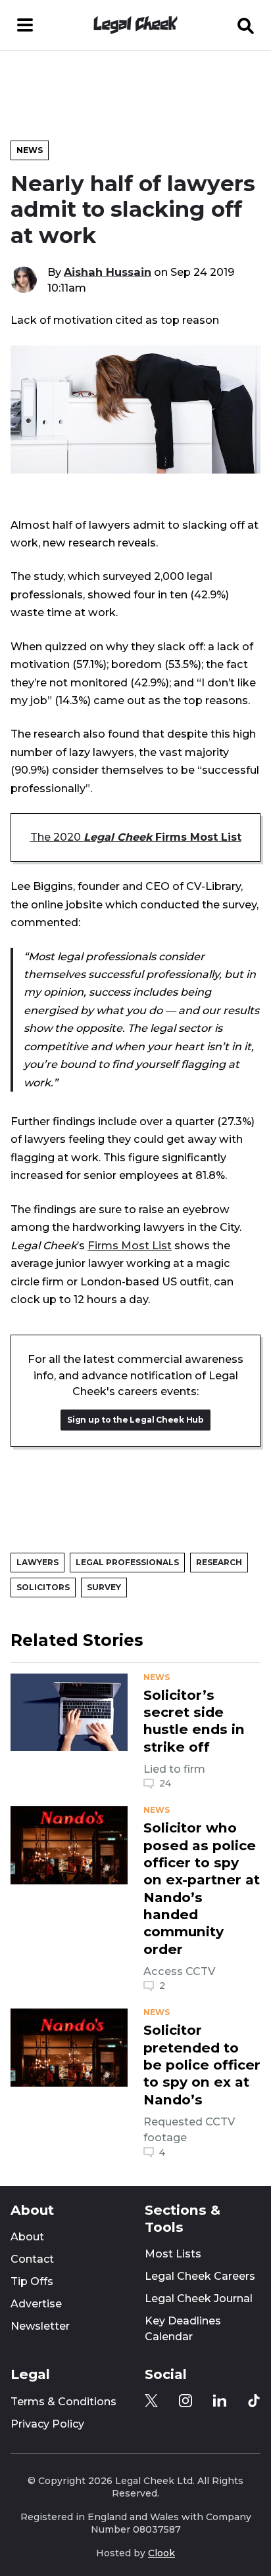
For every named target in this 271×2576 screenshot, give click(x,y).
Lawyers (37, 1562)
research (219, 1562)
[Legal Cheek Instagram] (185, 2401)
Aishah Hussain (108, 272)
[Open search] (246, 25)
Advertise (36, 2304)
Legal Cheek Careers (200, 2276)
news (157, 1677)
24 (165, 1783)
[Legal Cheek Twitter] (151, 2401)
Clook (161, 2553)
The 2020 (136, 837)
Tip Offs (32, 2281)
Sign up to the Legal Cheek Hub (135, 1420)
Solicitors (43, 1587)
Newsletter (40, 2326)
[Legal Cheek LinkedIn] (220, 2401)
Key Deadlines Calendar (183, 2329)
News (30, 150)
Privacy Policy (47, 2424)
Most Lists (173, 2254)
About (27, 2237)
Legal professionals (127, 1562)
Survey (104, 1587)
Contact (32, 2259)
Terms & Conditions (63, 2402)
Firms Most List (130, 1245)
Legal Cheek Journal (199, 2298)
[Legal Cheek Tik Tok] (254, 2401)
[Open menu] (25, 25)
